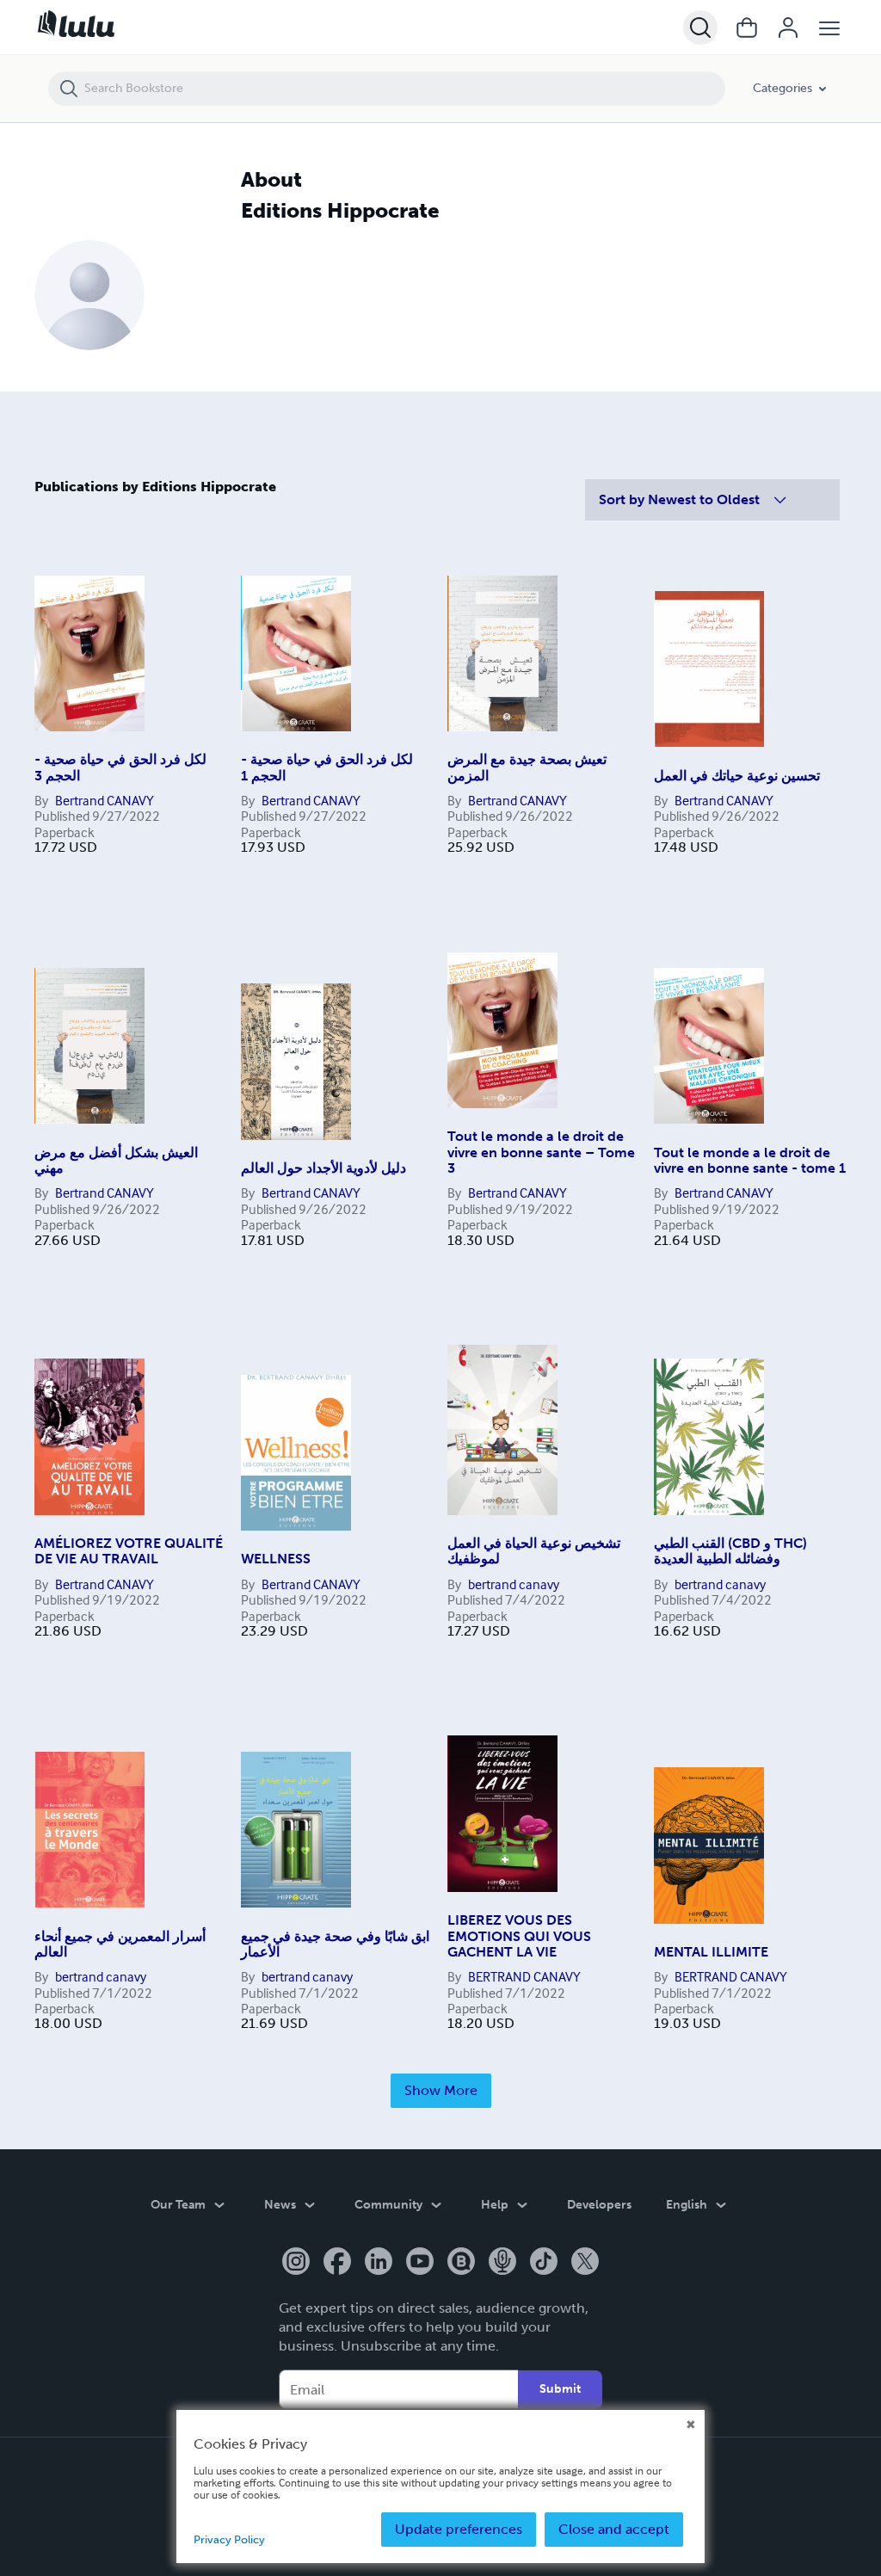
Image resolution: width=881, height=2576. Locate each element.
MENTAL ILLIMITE (711, 1952)
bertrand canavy (514, 1584)
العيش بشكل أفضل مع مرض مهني (116, 1160)
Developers (599, 2205)
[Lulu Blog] (461, 2263)
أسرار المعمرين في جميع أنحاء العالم (120, 1944)
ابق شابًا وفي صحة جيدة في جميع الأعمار (335, 1944)
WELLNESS (276, 1559)
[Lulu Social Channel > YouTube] (420, 2263)
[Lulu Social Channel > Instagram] (296, 2263)
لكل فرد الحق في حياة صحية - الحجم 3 (120, 767)
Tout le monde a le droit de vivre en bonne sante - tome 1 (750, 1160)
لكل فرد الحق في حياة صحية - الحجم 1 (327, 767)
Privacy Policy (229, 2539)
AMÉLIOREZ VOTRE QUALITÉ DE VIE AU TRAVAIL (129, 1551)
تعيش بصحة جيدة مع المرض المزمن (527, 767)
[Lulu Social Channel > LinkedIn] (379, 2263)
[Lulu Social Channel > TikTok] (544, 2263)
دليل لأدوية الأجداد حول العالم (323, 1168)
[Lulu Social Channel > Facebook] (337, 2263)
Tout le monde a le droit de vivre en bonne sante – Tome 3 (541, 1152)
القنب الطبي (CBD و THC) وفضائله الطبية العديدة (730, 1551)
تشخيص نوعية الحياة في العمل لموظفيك (534, 1551)
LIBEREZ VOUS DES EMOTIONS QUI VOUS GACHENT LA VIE (519, 1936)
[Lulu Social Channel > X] (585, 2263)
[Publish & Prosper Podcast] (502, 2263)
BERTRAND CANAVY (524, 1976)
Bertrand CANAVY (105, 800)
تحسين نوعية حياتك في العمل (737, 776)
